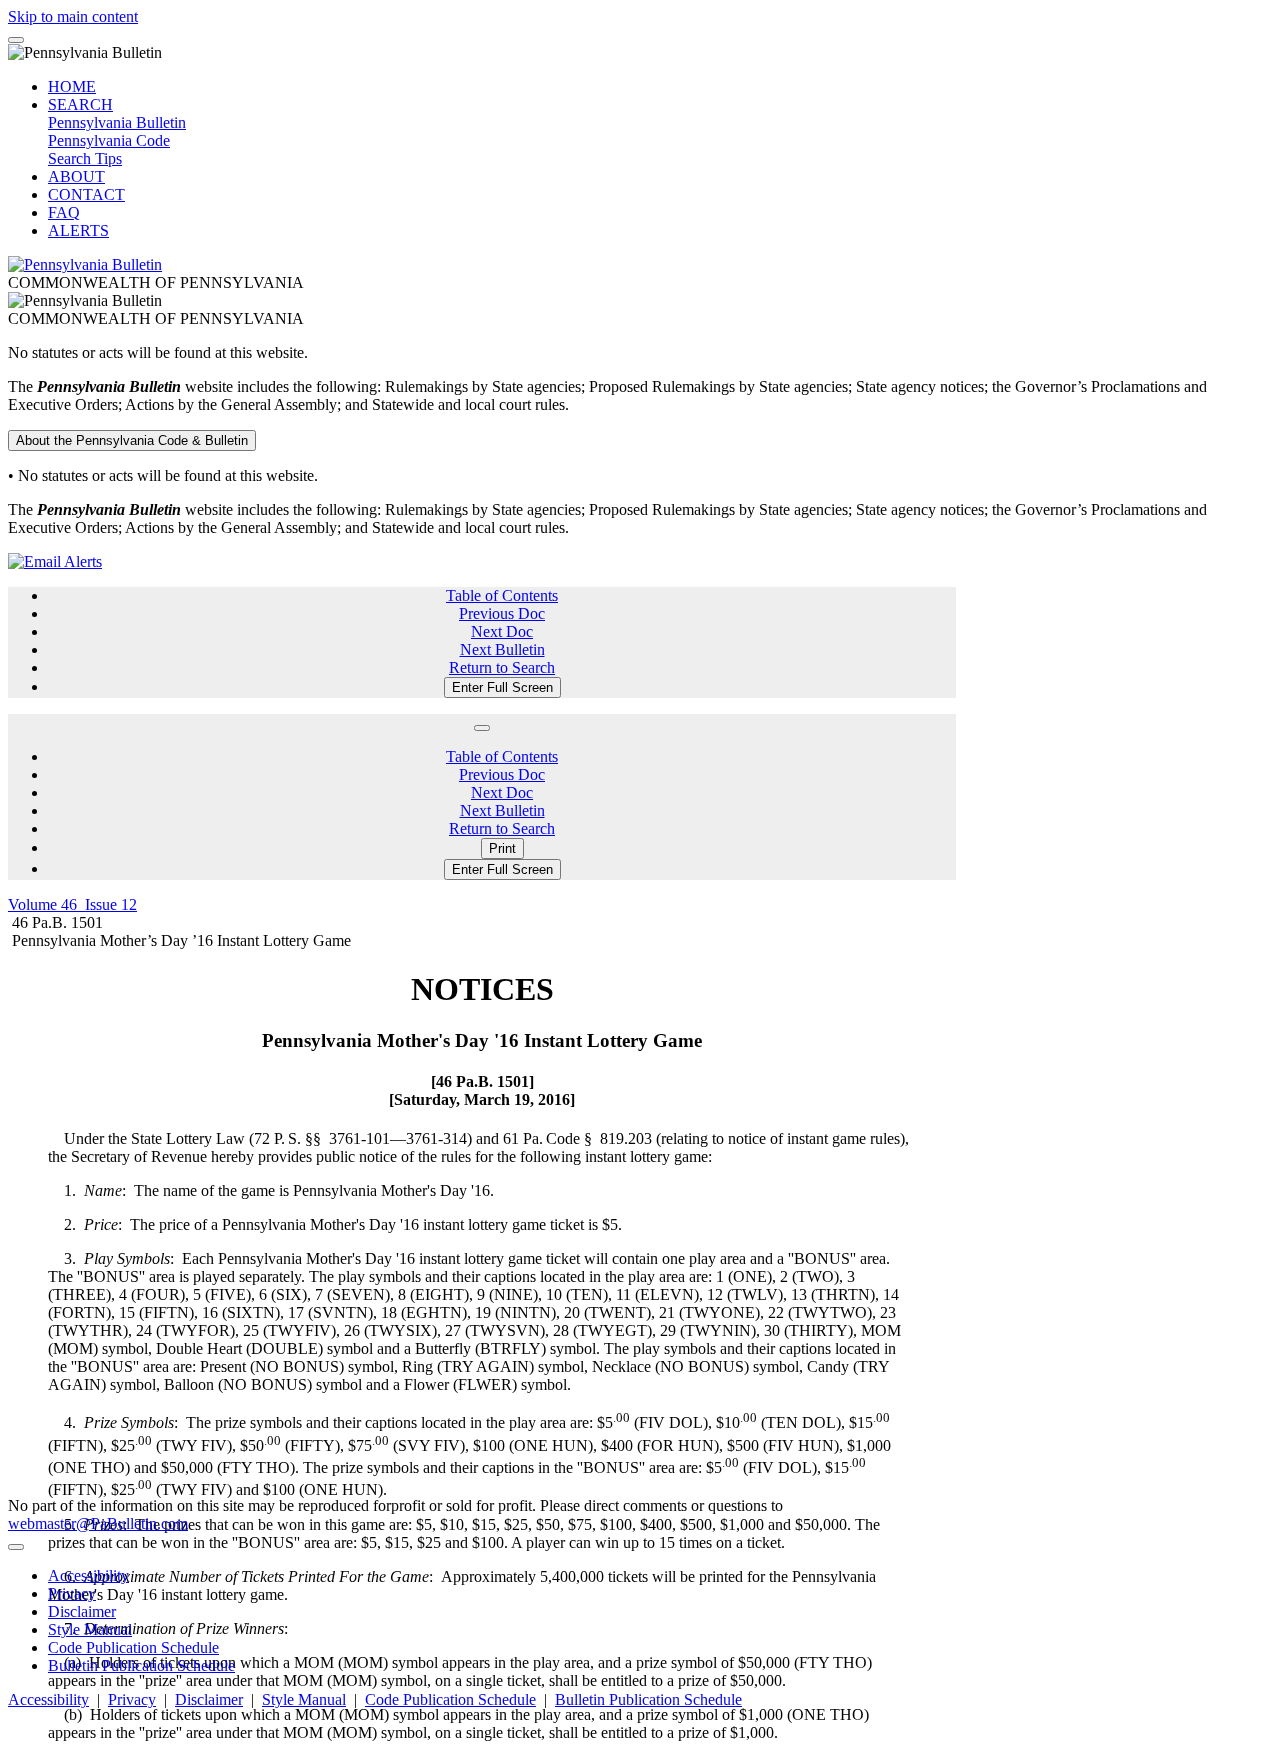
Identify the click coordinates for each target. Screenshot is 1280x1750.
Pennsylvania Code (109, 140)
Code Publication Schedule (133, 1647)
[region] (482, 1350)
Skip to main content (73, 16)
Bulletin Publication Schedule (141, 1665)
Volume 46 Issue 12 (72, 904)
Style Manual (90, 1629)
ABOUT (76, 176)
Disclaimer (82, 1611)
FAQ (64, 212)
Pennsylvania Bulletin (117, 122)
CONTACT (86, 194)
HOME (72, 86)
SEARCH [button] (80, 104)
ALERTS (78, 230)
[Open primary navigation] (16, 40)
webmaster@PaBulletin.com (98, 1523)
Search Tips (85, 158)
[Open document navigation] (482, 728)
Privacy (72, 1593)
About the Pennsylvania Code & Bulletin (132, 440)
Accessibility (88, 1575)
